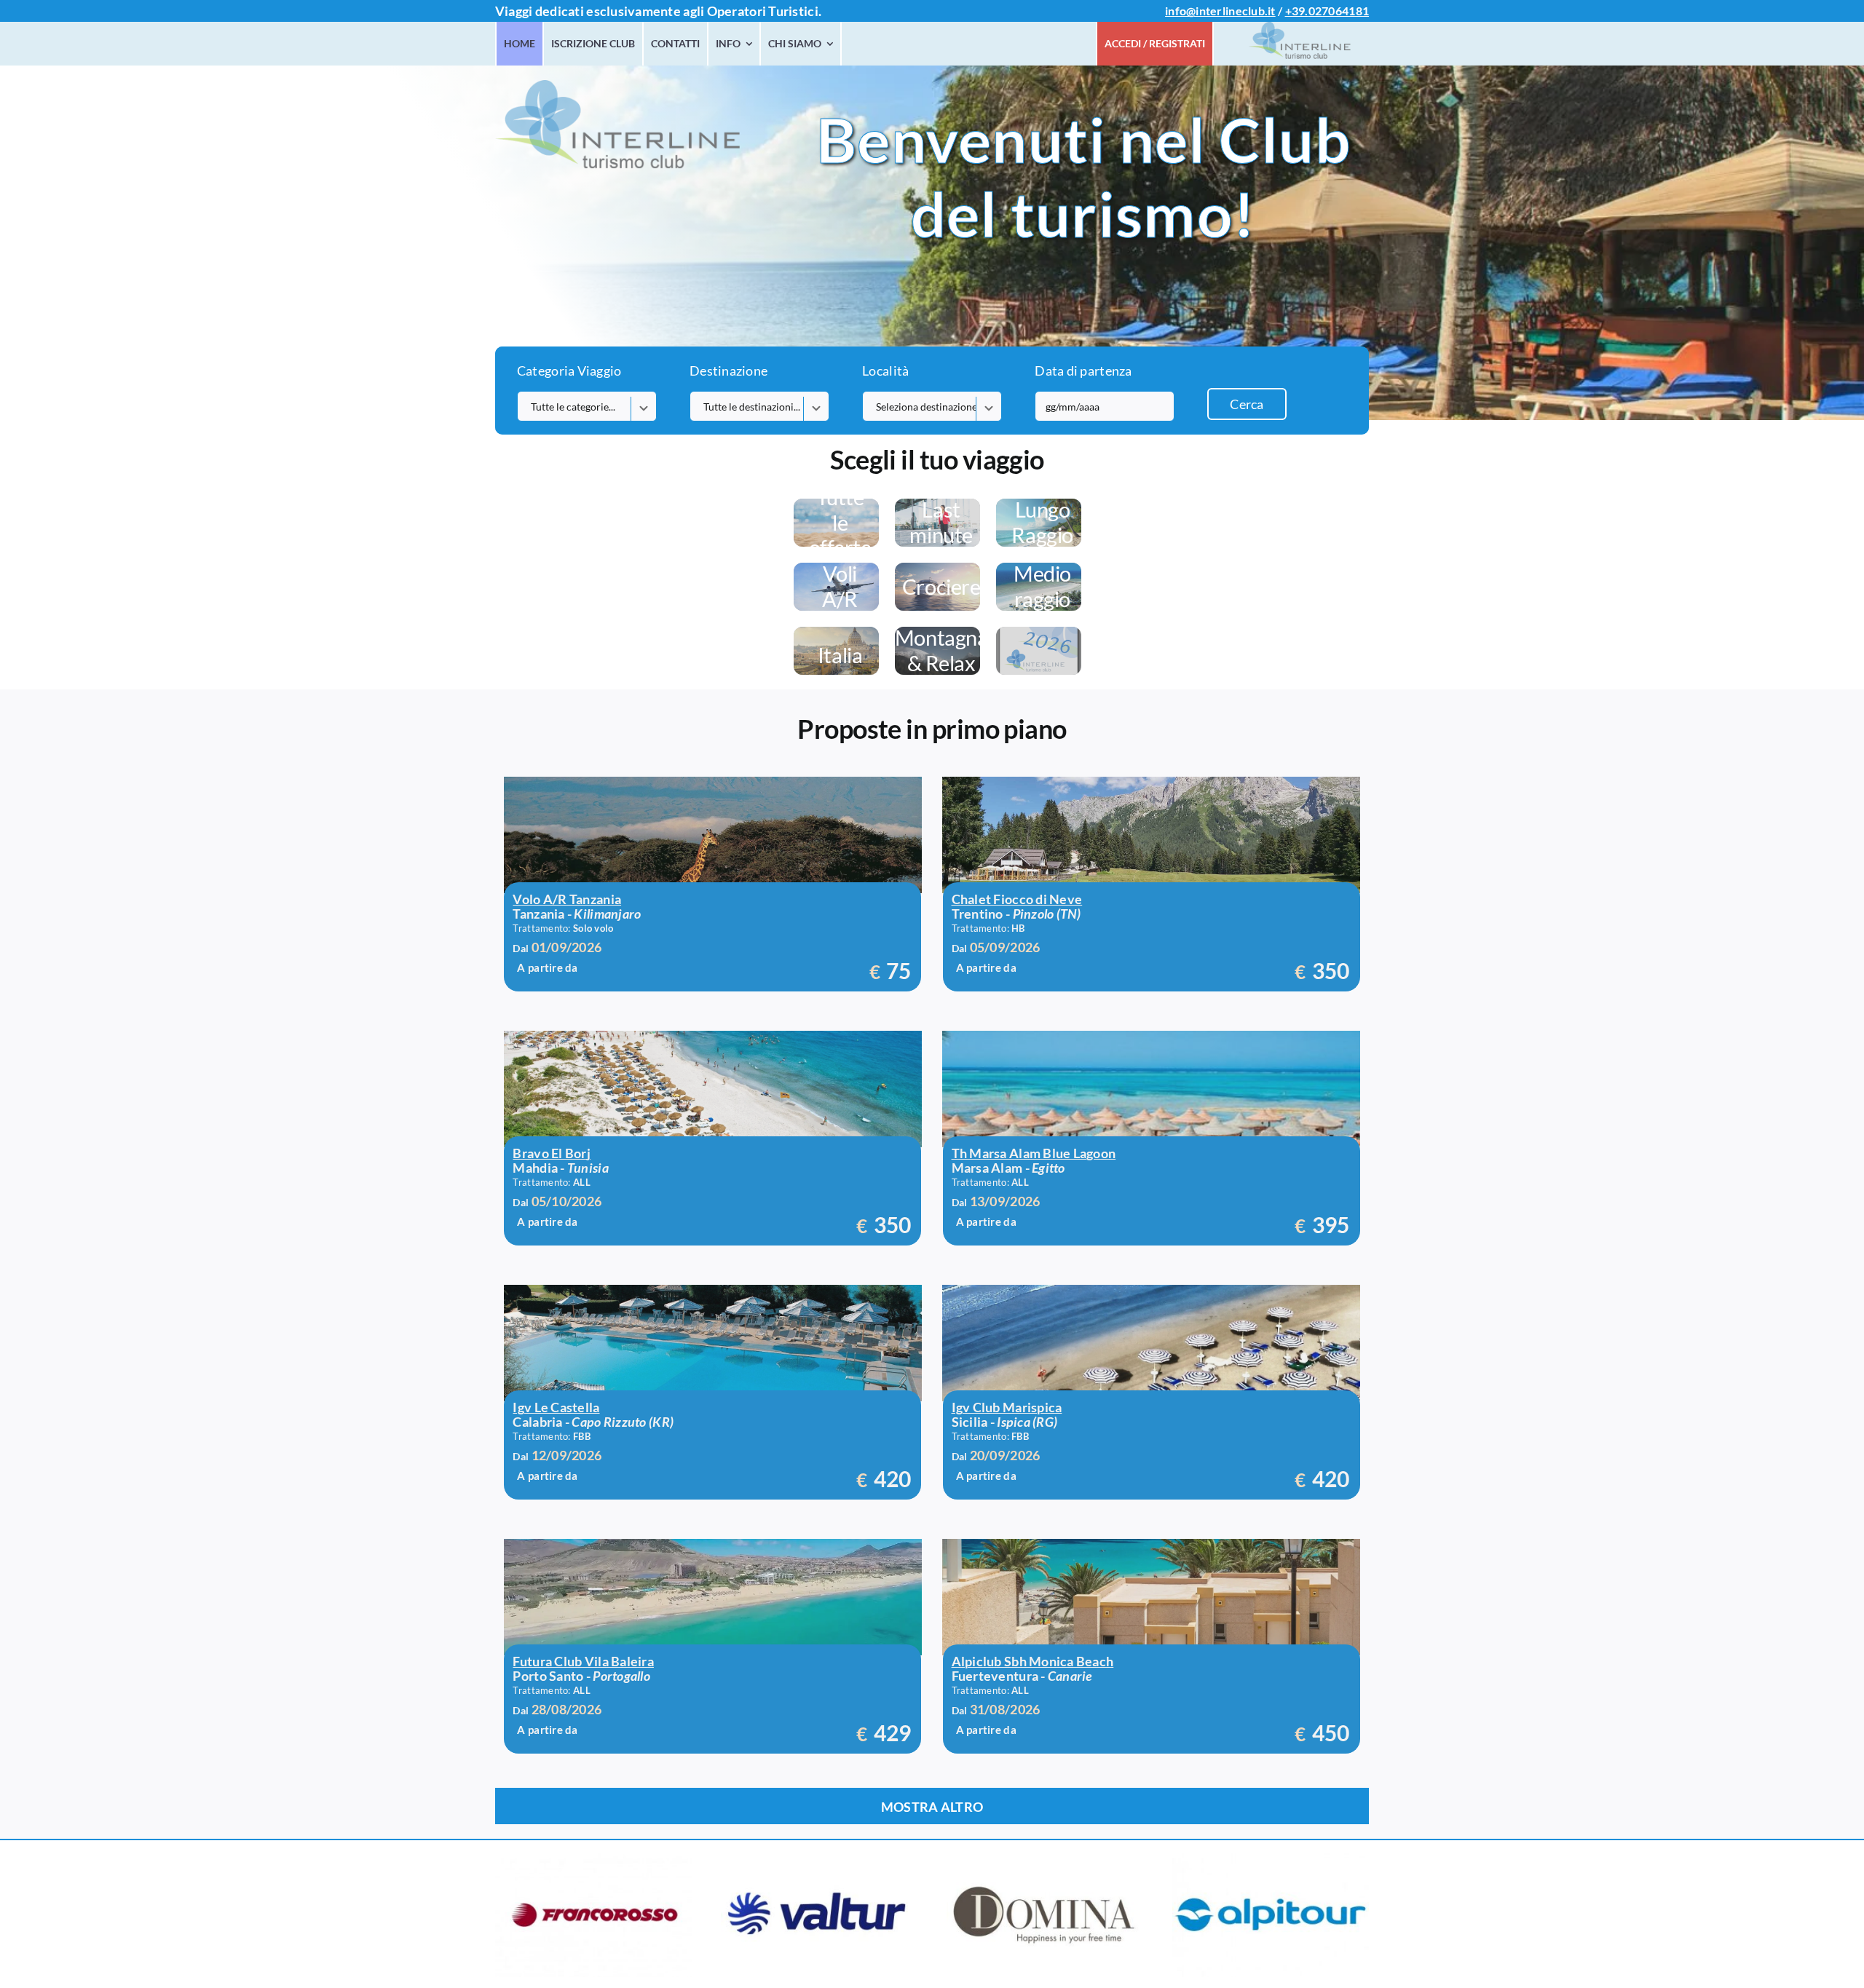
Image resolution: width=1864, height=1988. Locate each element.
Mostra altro (932, 1807)
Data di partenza (1083, 371)
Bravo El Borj (552, 1153)
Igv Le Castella (556, 1407)
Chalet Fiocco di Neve (1017, 899)
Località (885, 371)
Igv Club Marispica (1007, 1407)
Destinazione (728, 371)
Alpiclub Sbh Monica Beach (1033, 1661)
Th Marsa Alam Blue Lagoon (1034, 1153)
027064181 (1339, 11)
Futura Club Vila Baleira (583, 1661)
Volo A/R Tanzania (567, 899)
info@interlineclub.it (1220, 11)
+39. (1297, 11)
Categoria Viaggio (569, 371)
